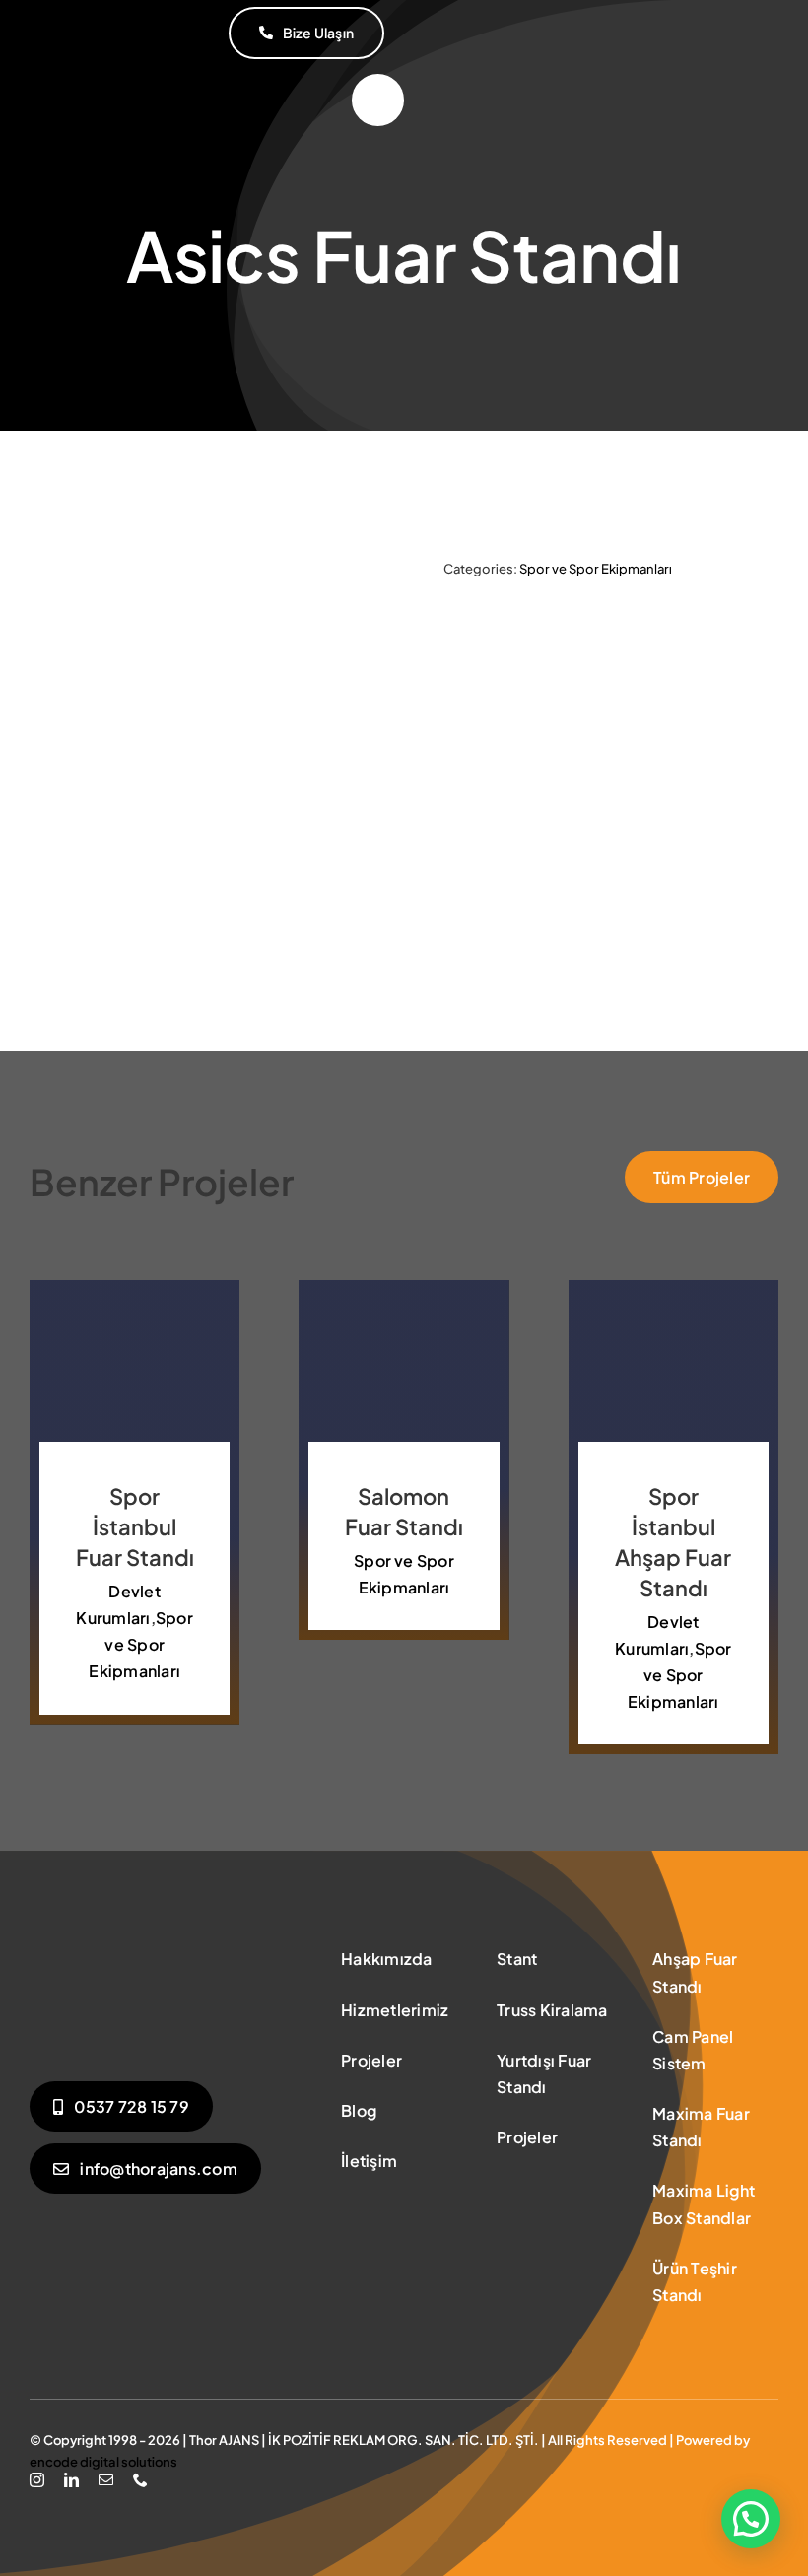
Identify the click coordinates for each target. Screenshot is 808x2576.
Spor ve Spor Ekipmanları (596, 569)
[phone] (140, 2480)
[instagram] (37, 2480)
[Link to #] (378, 100)
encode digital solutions (103, 2462)
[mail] (106, 2480)
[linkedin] (71, 2480)
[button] (751, 2519)
